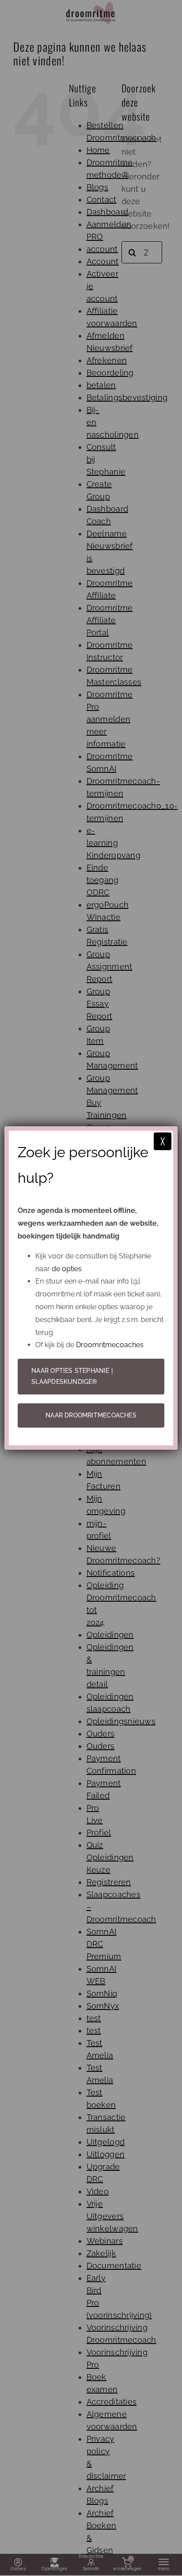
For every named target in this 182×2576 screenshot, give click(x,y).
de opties (67, 1269)
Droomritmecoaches (110, 1345)
